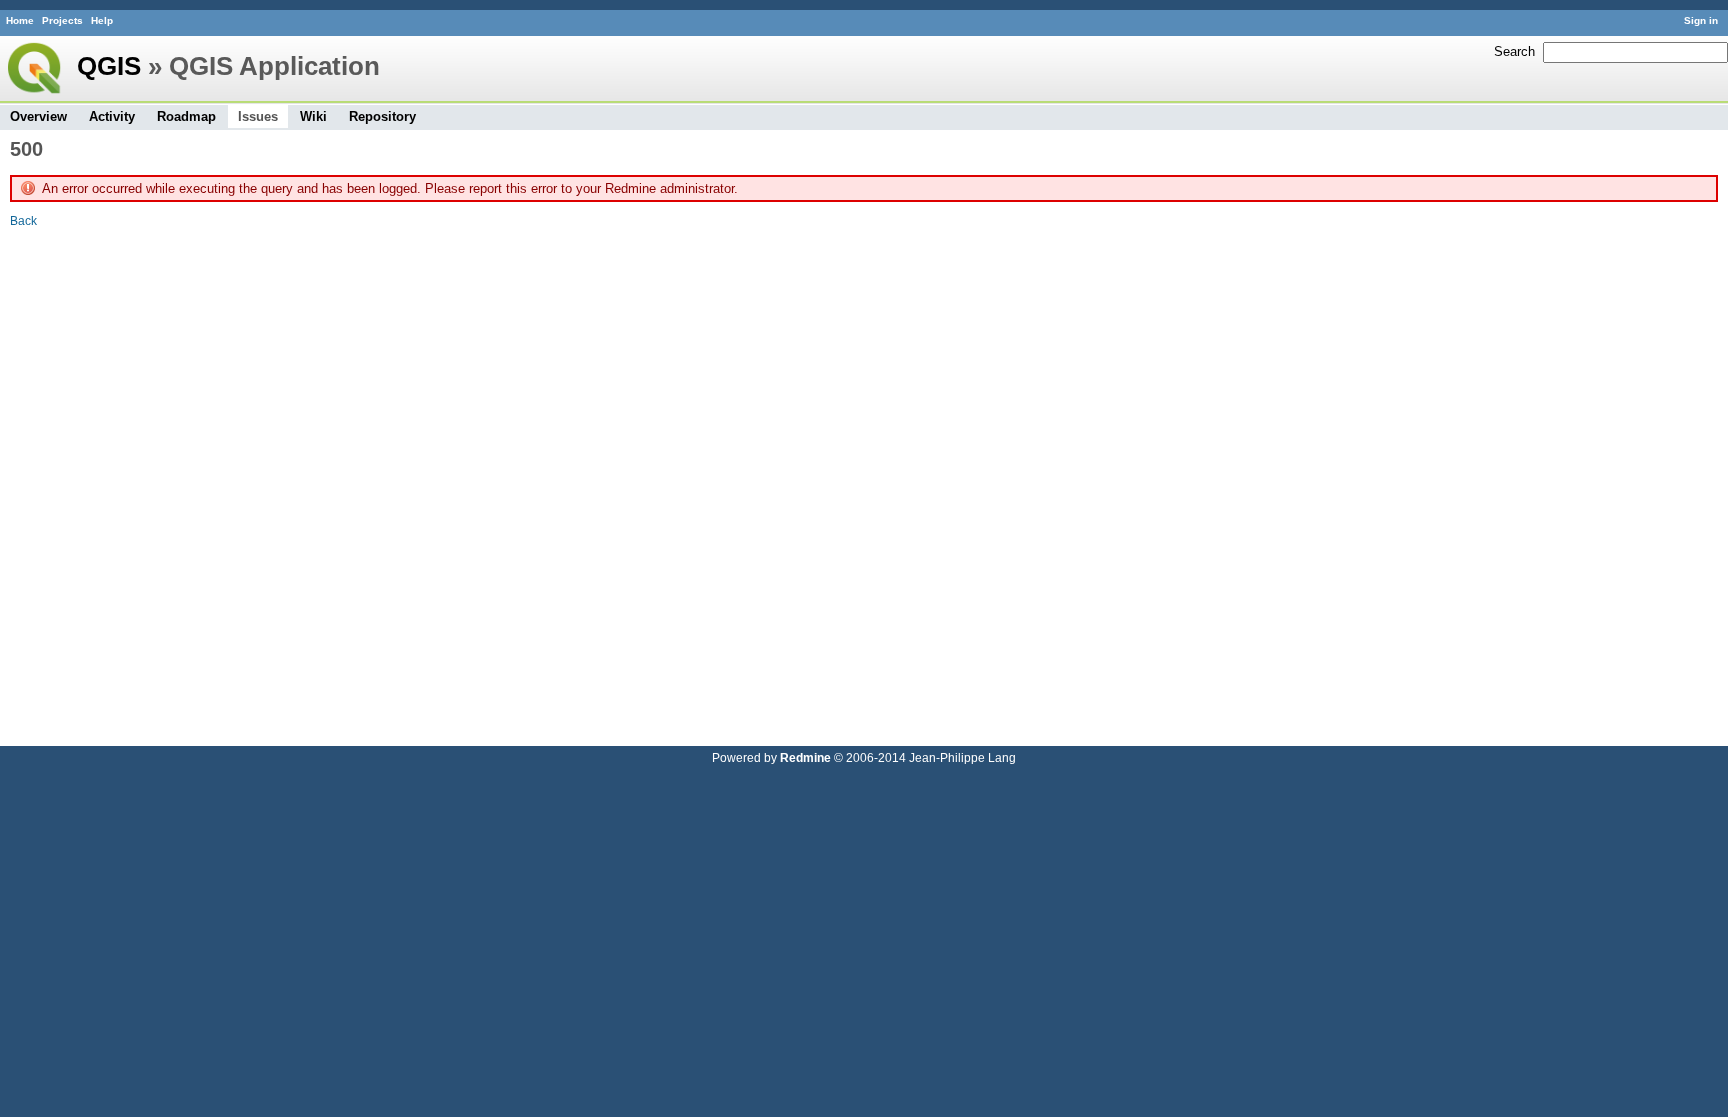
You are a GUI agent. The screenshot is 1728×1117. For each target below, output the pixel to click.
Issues (258, 116)
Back (23, 220)
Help (102, 20)
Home (20, 20)
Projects (62, 20)
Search (1514, 51)
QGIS (109, 66)
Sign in (1701, 20)
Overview (38, 116)
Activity (112, 116)
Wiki (313, 116)
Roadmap (186, 116)
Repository (382, 116)
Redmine (805, 757)
